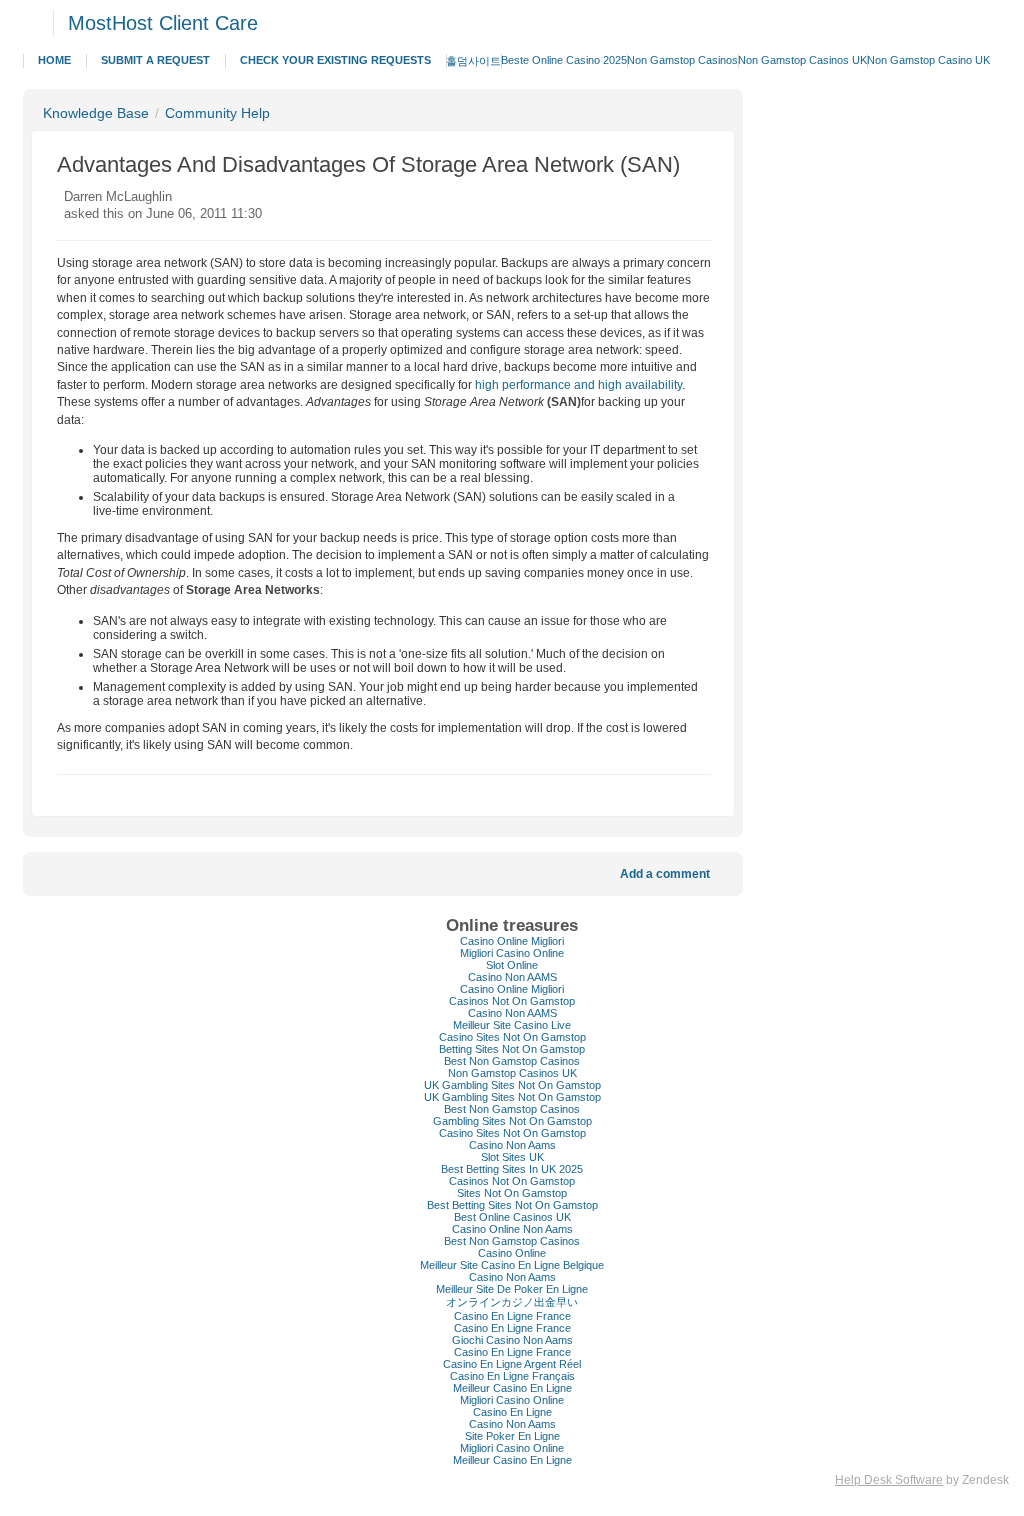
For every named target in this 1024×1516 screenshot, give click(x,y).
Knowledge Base (96, 113)
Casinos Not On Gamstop (512, 1001)
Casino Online (512, 1253)
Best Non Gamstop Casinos (512, 1061)
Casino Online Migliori (512, 941)
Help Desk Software (889, 1480)
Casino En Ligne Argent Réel (512, 1364)
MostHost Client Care (163, 23)
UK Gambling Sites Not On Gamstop (512, 1085)
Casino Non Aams (512, 1145)
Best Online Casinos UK (512, 1217)
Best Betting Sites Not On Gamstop (512, 1205)
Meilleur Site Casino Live (512, 1025)
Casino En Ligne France (512, 1316)
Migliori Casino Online (512, 953)
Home (54, 60)
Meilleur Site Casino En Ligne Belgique (512, 1265)
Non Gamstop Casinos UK (802, 60)
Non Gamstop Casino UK (928, 60)
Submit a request (155, 60)
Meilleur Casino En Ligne (512, 1388)
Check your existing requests (335, 60)
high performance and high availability (578, 385)
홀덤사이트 (473, 61)
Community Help (217, 113)
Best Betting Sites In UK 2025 (512, 1169)
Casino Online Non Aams (512, 1229)
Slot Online (512, 965)
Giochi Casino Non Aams (512, 1340)
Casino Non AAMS (512, 977)
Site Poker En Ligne (512, 1436)
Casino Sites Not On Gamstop (512, 1037)
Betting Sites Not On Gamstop (512, 1049)
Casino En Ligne (512, 1412)
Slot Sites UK (512, 1157)
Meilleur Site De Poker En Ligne (512, 1289)
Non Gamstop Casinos (682, 60)
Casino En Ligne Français (512, 1376)
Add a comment (665, 874)
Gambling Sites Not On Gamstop (512, 1121)
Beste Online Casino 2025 (564, 60)
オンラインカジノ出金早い (512, 1302)
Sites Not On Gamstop (512, 1193)
